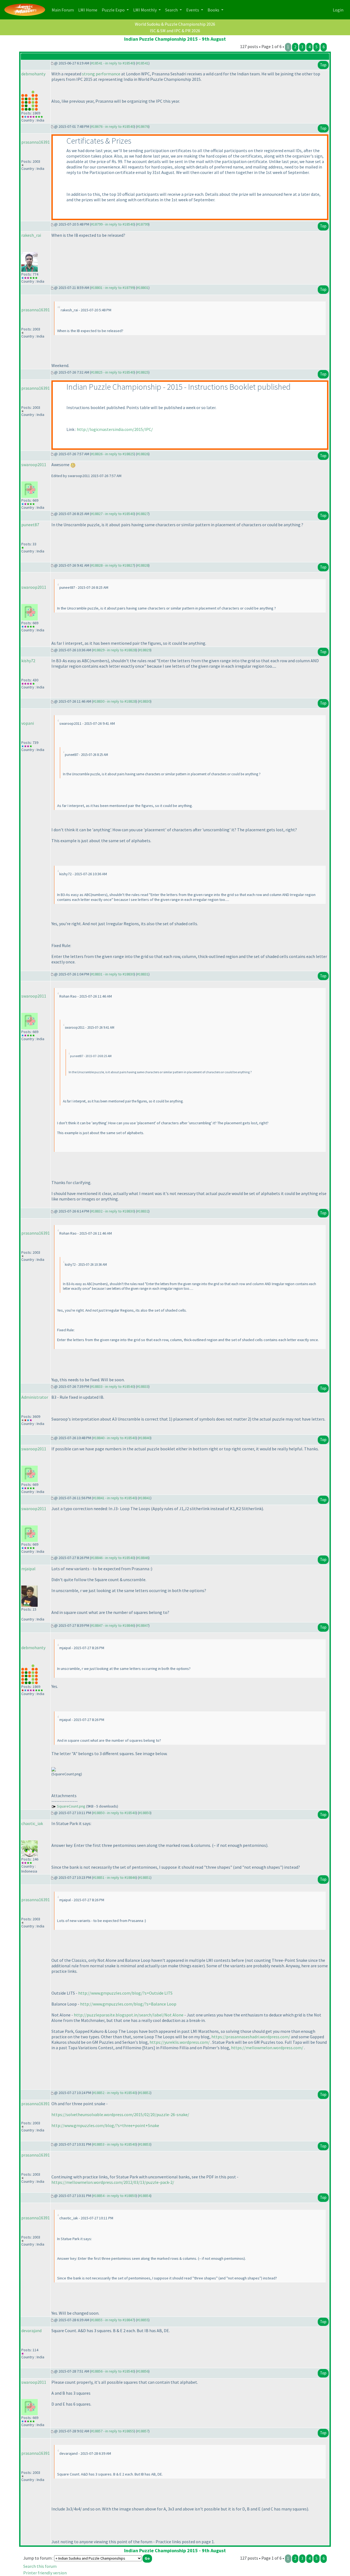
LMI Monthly (145, 10)
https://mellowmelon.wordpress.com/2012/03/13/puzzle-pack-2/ (113, 2182)
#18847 (143, 1625)
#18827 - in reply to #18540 (113, 514)
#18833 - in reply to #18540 (113, 1386)
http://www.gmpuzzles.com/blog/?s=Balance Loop (128, 2004)
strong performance (101, 74)
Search (172, 10)
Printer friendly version (45, 2573)
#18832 (143, 1211)
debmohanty (33, 74)
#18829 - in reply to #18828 (114, 650)
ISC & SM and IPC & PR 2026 (175, 31)
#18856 (143, 2371)
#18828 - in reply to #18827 (113, 565)
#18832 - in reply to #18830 (113, 1211)
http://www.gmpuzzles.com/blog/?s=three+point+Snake (105, 2125)
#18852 (145, 2093)
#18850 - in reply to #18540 (114, 1813)
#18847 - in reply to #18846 (113, 1625)
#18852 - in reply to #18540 (114, 2093)
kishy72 (28, 661)
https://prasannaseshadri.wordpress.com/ (251, 2037)
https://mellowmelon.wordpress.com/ (267, 2048)
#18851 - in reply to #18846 (114, 1877)
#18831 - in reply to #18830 (113, 974)
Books (214, 10)
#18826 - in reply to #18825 (113, 454)
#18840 (145, 1438)
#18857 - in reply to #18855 (113, 2431)
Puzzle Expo (114, 10)
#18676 (143, 126)
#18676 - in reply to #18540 (113, 126)
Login (338, 10)
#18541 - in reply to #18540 (113, 63)
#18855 (143, 2320)
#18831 (143, 974)
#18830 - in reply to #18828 (114, 701)
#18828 (143, 565)
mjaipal (28, 1569)
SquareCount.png (71, 1806)
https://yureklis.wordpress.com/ (180, 2042)
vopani (28, 723)
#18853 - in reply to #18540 (114, 2144)
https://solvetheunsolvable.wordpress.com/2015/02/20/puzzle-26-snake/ (120, 2114)
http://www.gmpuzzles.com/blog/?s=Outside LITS (125, 1993)
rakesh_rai (31, 235)
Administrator (35, 1397)
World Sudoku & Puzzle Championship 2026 (175, 24)
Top (323, 65)
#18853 (145, 2144)
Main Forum (64, 10)
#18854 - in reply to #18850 (114, 2196)
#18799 (143, 224)
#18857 (143, 2431)
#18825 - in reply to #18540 (113, 372)
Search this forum (40, 2566)
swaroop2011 (34, 465)
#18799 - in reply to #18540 (113, 224)
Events (193, 10)
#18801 (143, 288)
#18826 (143, 454)
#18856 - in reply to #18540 (113, 2371)
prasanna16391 (36, 142)
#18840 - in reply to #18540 (114, 1438)
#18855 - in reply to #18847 (113, 2320)
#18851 (145, 1877)
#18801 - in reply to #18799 (113, 288)
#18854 (145, 2196)
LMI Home (89, 10)
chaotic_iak (32, 1823)
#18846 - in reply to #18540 (113, 1558)
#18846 (143, 1558)
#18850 (145, 1813)
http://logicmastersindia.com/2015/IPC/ (115, 429)
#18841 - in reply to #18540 (114, 1498)
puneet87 (30, 525)
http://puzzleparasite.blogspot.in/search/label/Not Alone (129, 2015)
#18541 (143, 63)
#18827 (143, 514)
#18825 (143, 372)
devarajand (31, 2330)
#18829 (145, 650)
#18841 (145, 1498)
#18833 (143, 1386)
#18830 (145, 701)
